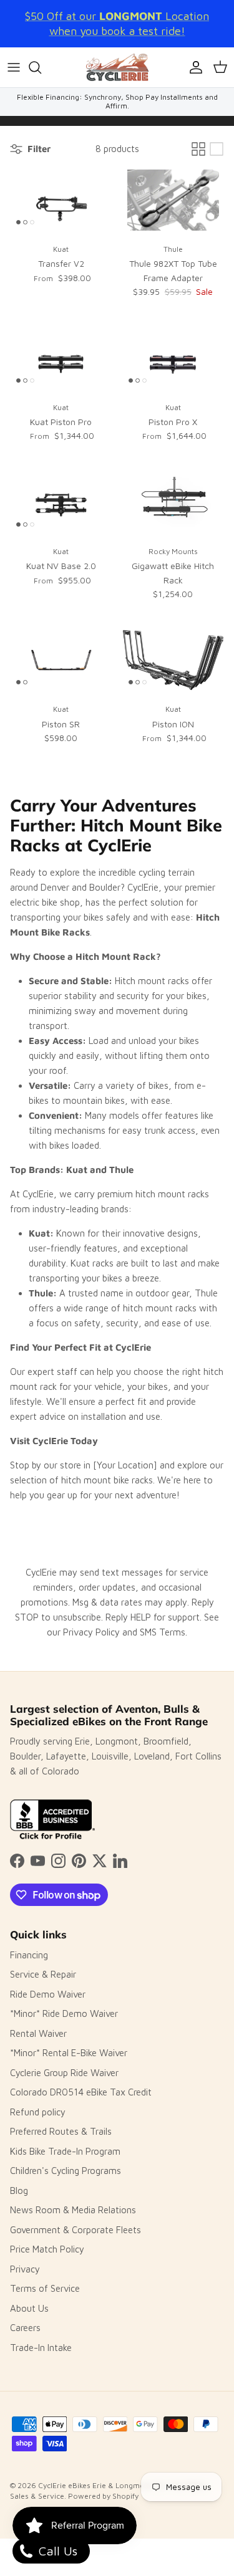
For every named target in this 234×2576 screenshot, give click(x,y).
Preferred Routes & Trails (61, 2131)
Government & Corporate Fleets (76, 2230)
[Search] (41, 67)
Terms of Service (45, 2288)
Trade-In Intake (41, 2348)
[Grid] (198, 149)
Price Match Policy (47, 2249)
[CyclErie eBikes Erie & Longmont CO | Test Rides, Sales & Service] (117, 67)
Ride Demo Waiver (48, 1994)
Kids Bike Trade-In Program (65, 2151)
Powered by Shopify (103, 2496)
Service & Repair (43, 1974)
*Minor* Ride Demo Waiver (64, 2013)
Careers (25, 2328)
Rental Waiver (38, 2033)
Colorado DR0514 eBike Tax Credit (81, 2092)
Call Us (56, 2551)
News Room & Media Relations (73, 2210)
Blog (19, 2191)
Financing (29, 1955)
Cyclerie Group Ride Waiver (64, 2073)
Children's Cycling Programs (66, 2171)
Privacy (25, 2269)
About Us (29, 2308)
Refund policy (38, 2112)
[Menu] (14, 67)
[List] (217, 149)
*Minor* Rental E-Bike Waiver (69, 2053)
